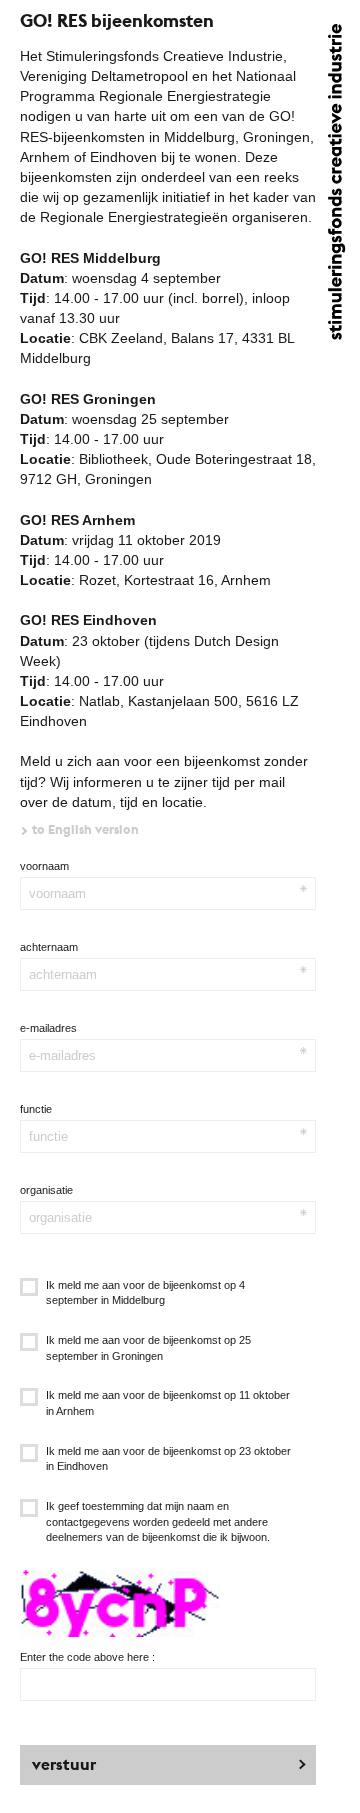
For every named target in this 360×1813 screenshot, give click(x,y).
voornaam (44, 866)
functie (36, 1109)
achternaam (49, 947)
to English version (85, 829)
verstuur (64, 1764)
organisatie (46, 1190)
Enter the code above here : (87, 1657)
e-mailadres (48, 1028)
